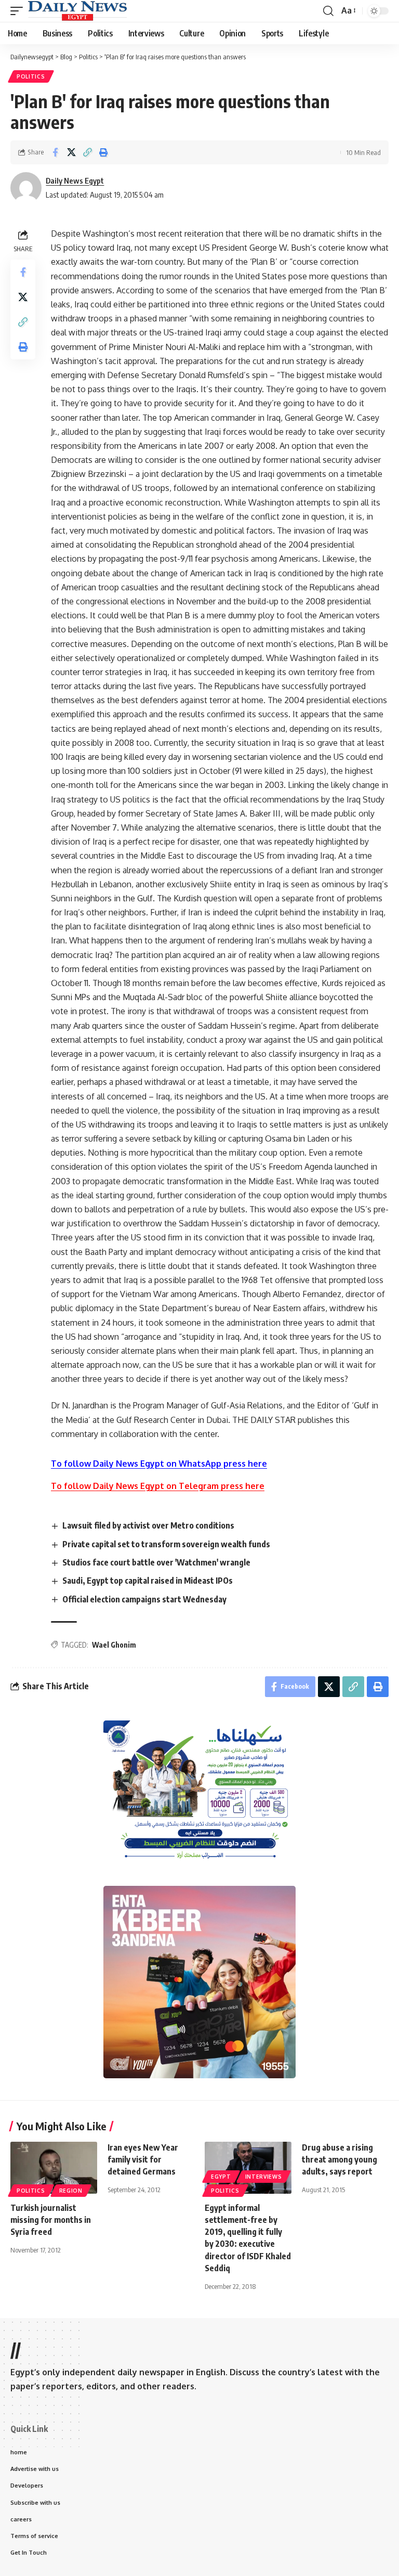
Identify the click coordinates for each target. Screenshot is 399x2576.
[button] (19, 11)
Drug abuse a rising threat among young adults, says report (340, 2159)
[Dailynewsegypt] (77, 11)
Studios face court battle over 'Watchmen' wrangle (156, 1562)
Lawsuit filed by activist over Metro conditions (148, 1525)
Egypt (221, 2177)
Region (71, 2191)
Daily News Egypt (75, 180)
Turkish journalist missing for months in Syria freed (51, 2220)
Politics (31, 76)
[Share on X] (71, 152)
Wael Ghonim (114, 1645)
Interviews (264, 2177)
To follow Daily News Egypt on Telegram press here (158, 1486)
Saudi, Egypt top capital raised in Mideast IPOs (148, 1581)
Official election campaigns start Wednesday (144, 1599)
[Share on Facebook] (55, 152)
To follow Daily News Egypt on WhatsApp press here (159, 1464)
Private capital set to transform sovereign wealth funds (166, 1544)
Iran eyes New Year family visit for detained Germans (143, 2159)
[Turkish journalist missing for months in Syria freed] (54, 2168)
